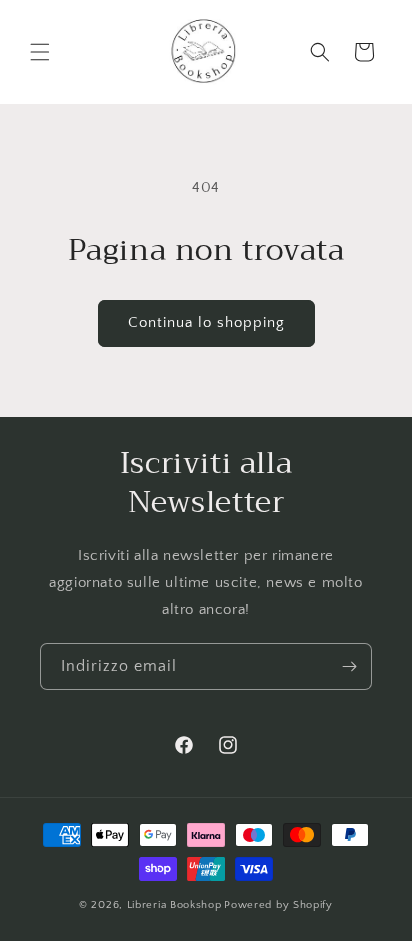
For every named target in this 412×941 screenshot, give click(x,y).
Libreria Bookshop (174, 905)
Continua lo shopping (206, 322)
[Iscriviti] (349, 666)
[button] (40, 52)
